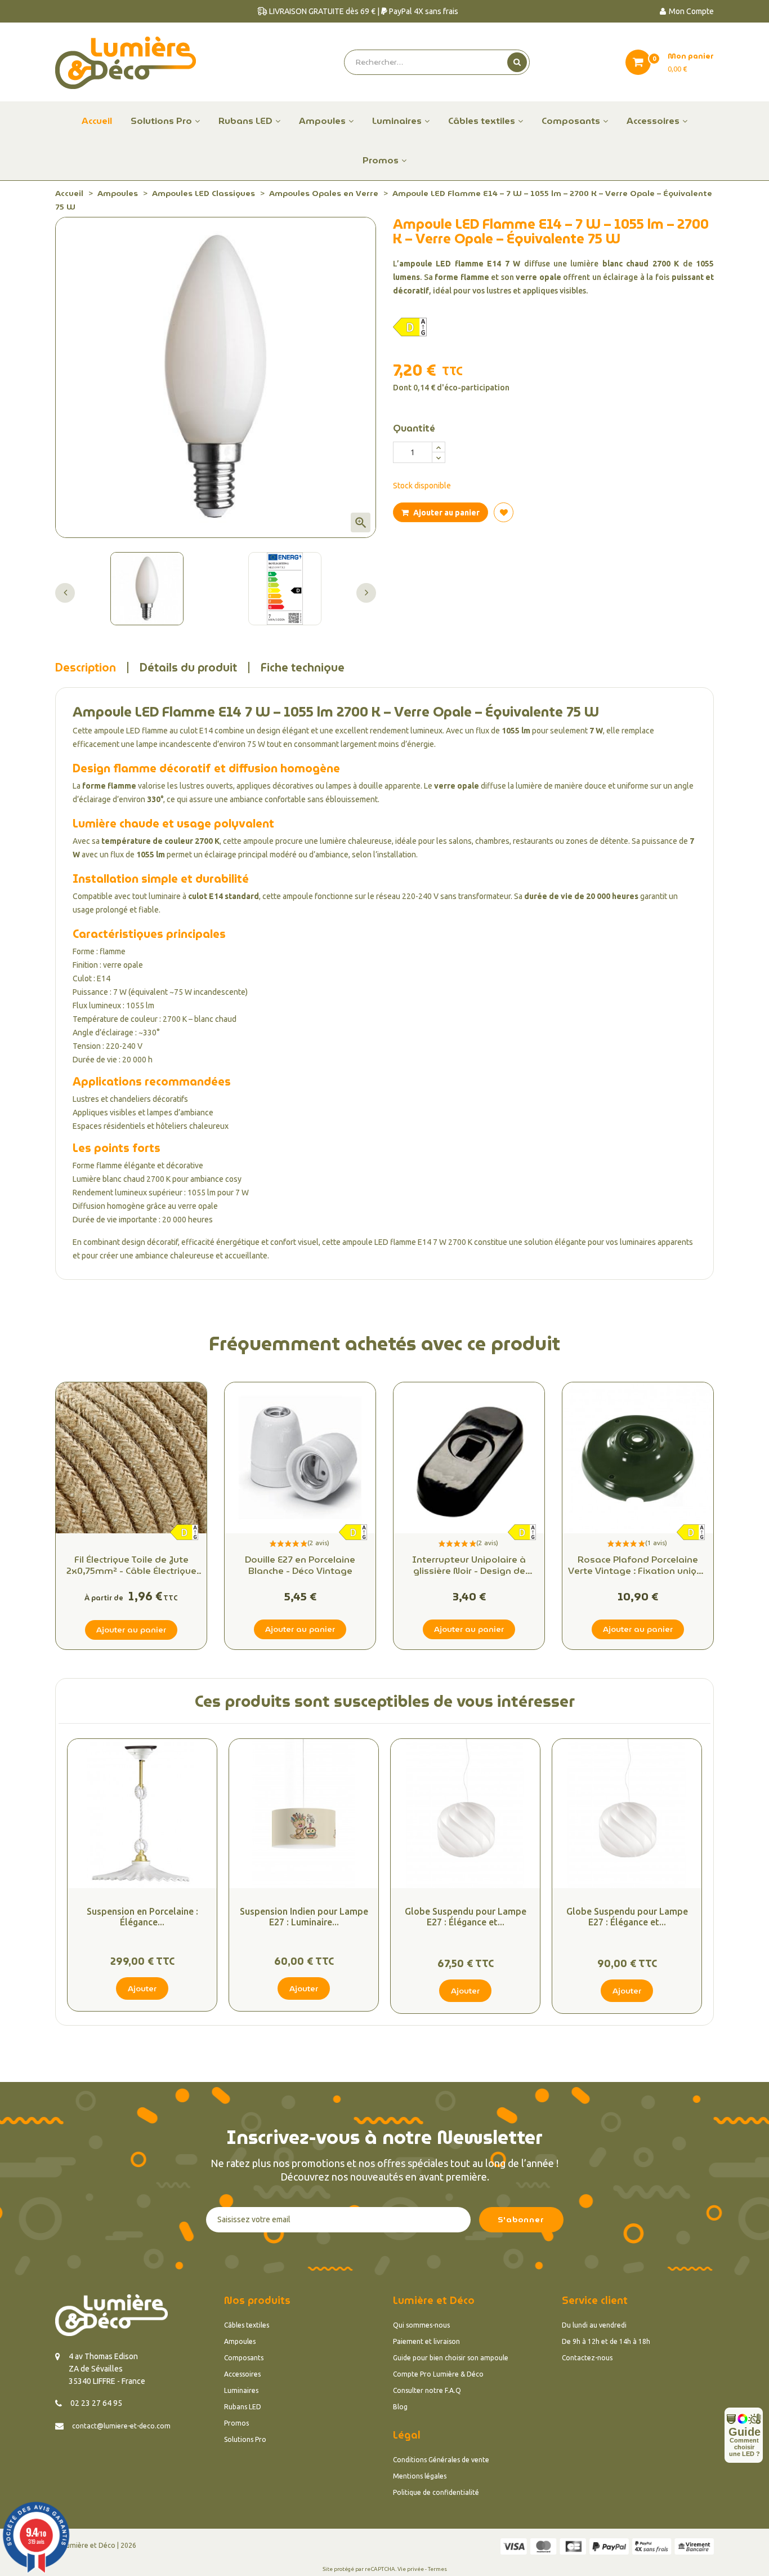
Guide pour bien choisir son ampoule (451, 2358)
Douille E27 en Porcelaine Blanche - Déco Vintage (300, 1565)
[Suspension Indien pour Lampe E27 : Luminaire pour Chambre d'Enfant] (304, 1814)
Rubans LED (243, 2407)
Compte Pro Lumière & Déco (438, 2374)
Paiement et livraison (426, 2341)
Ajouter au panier (446, 513)
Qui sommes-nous (421, 2325)
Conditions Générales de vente (441, 2460)
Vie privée (411, 2569)
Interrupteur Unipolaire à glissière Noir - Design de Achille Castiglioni (469, 1565)
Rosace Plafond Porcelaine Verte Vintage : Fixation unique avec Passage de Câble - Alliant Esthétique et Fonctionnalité (638, 1565)
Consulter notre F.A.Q (427, 2390)
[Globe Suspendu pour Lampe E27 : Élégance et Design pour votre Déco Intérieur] (465, 1814)
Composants (244, 2358)
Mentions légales (420, 2476)
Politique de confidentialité (436, 2492)
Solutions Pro (245, 2439)
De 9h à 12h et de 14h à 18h (606, 2341)
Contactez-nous (587, 2358)
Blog (400, 2407)
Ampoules (240, 2341)
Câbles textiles (247, 2325)
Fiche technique (303, 668)
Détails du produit (188, 668)
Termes (437, 2569)
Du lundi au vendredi (594, 2325)
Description (86, 668)
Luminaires (241, 2390)
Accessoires (242, 2374)
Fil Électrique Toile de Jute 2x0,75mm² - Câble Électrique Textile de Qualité (131, 1565)
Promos (236, 2423)
